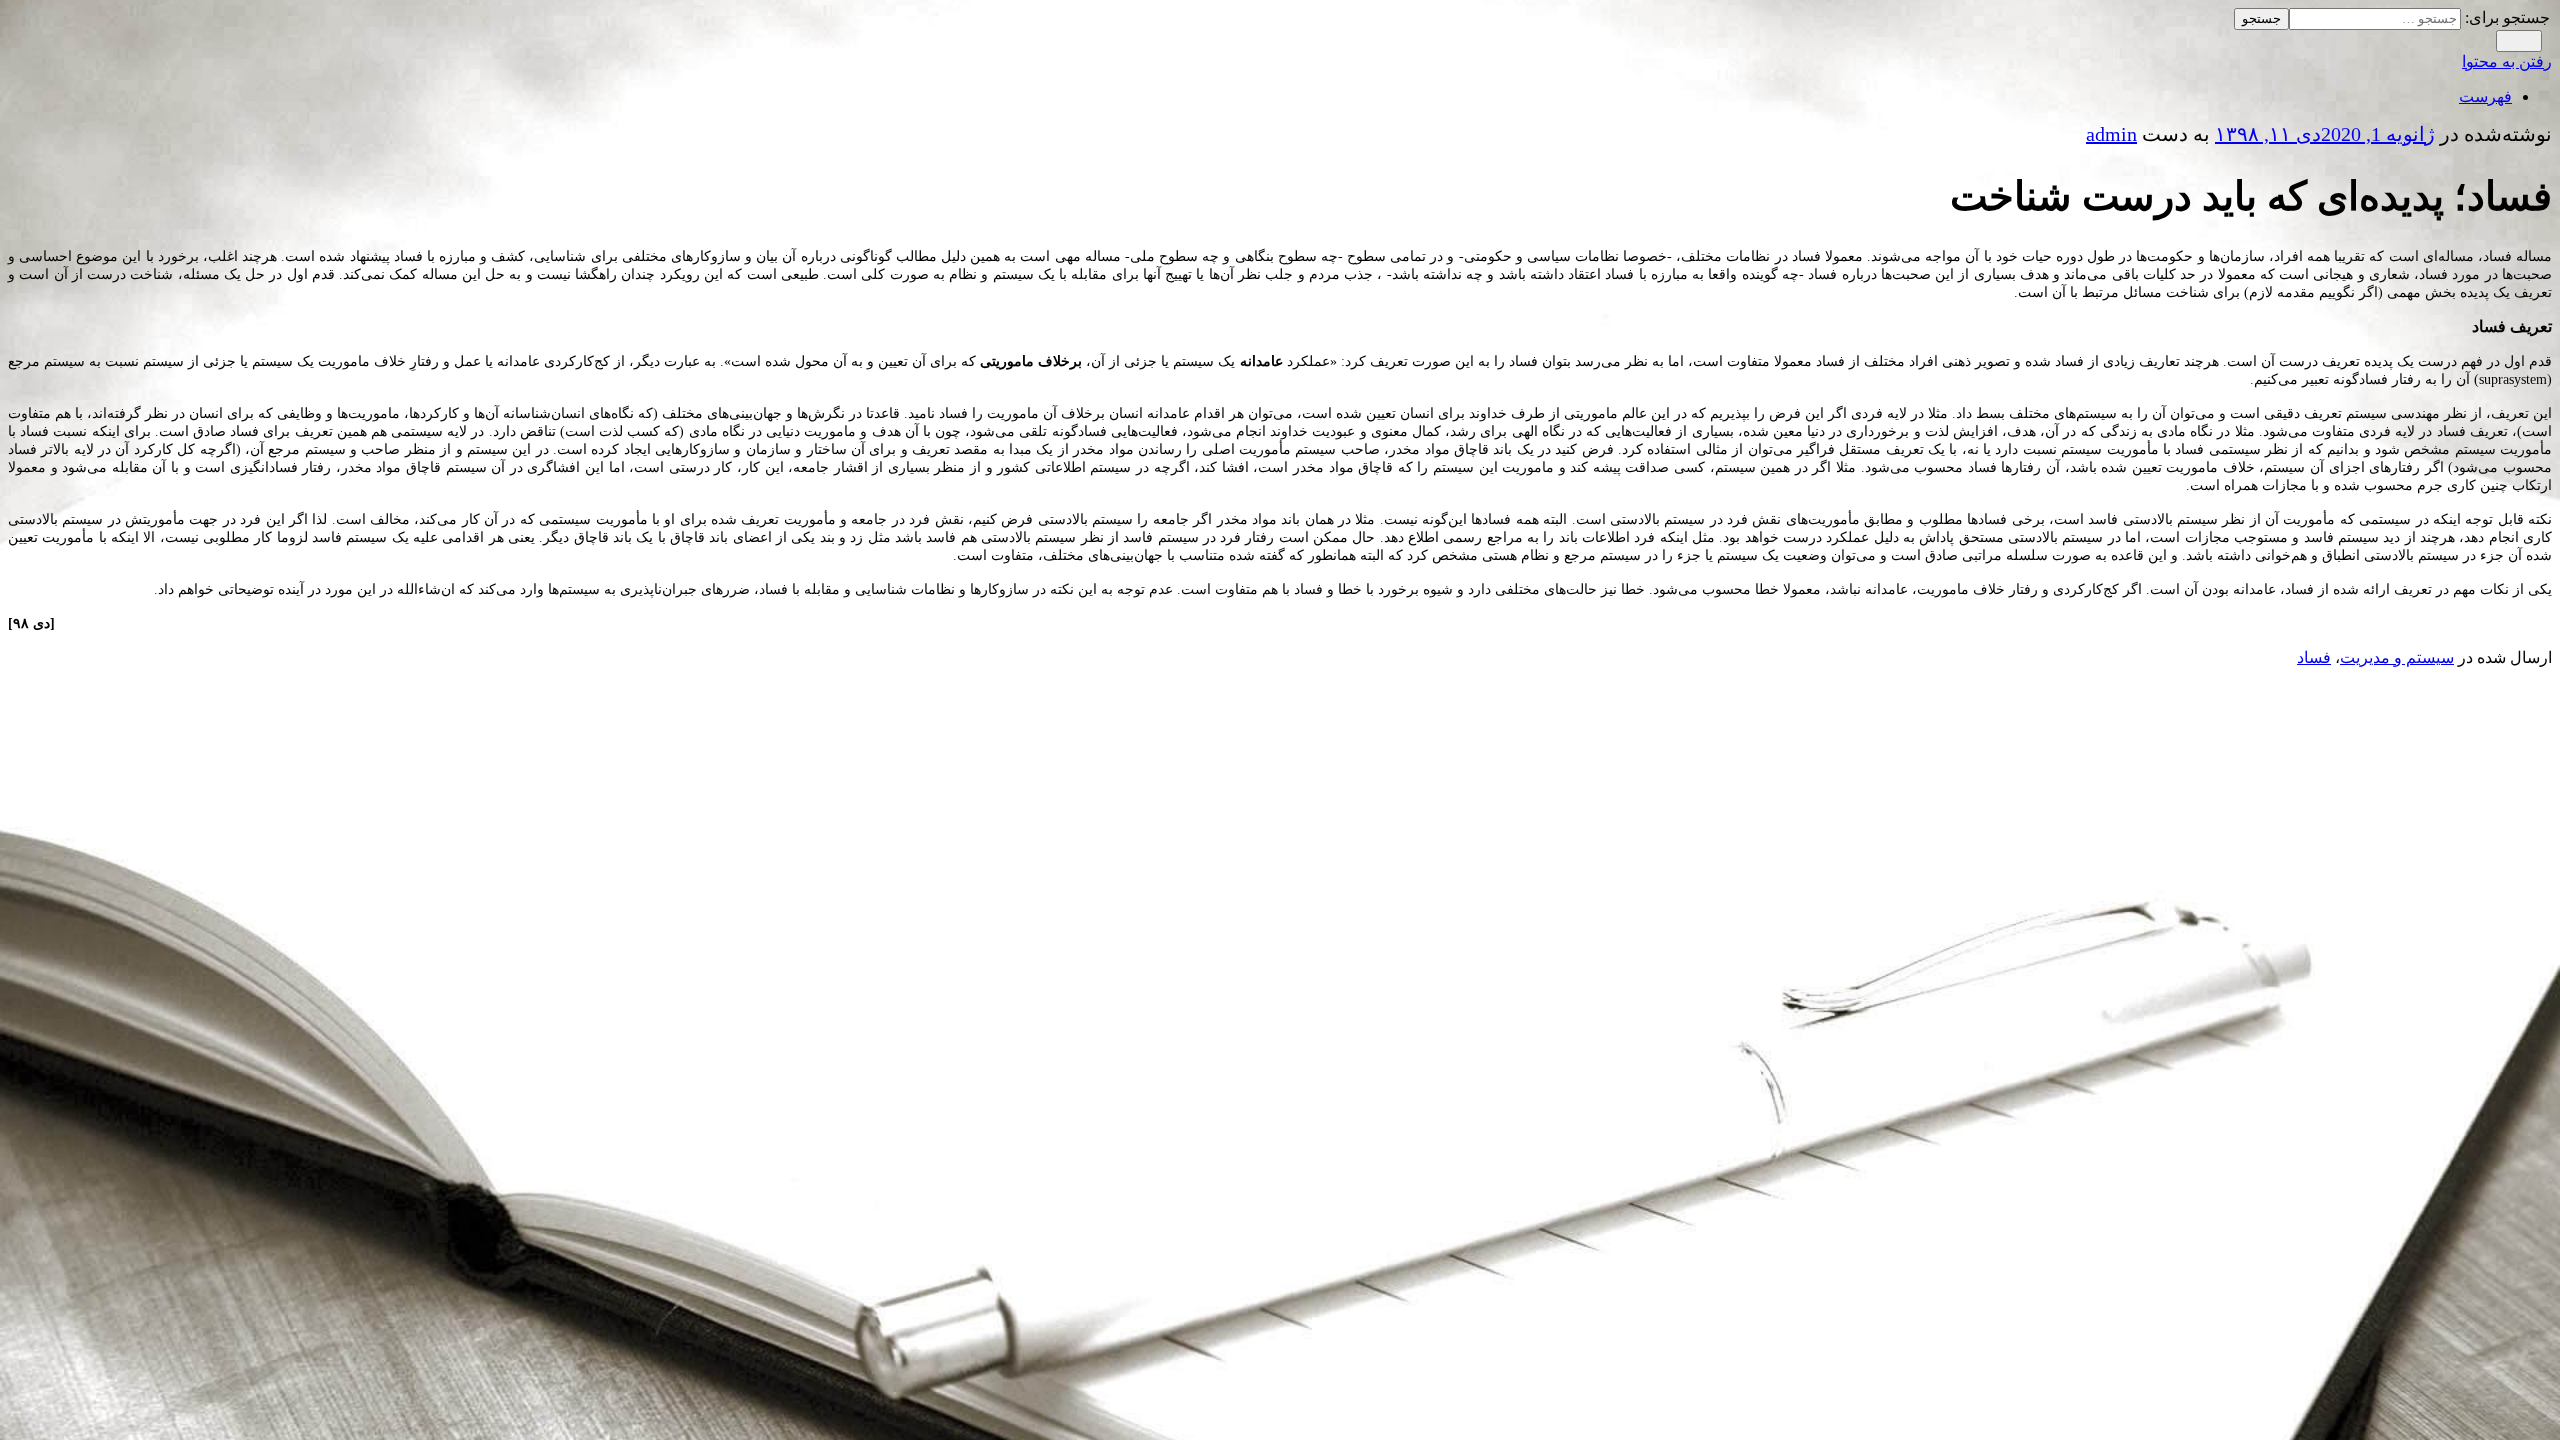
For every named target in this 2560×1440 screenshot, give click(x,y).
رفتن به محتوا (2507, 61)
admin (2111, 134)
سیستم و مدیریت (2397, 657)
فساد (2314, 657)
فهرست (2485, 96)
